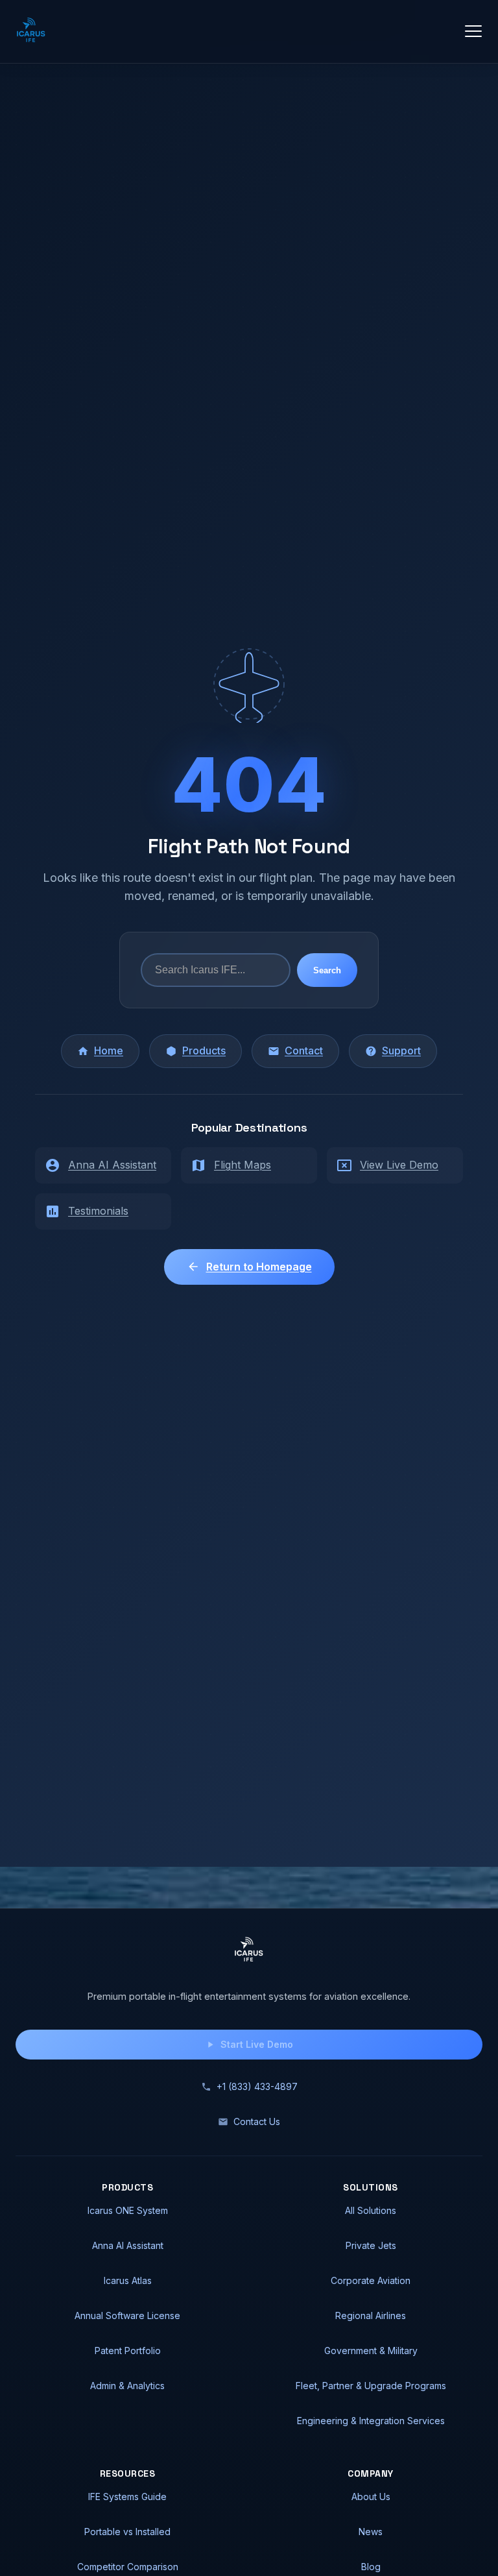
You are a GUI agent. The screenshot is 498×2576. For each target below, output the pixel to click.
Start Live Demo (257, 2044)
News (371, 2532)
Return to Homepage (259, 1267)
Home (109, 1051)
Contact (304, 1051)
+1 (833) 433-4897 (257, 2086)
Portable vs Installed (127, 2532)
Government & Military (371, 2351)
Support (401, 1051)
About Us (371, 2497)
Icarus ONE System (128, 2210)
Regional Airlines (371, 2315)
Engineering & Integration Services (371, 2421)
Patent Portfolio (128, 2351)
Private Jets (371, 2245)
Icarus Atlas (128, 2280)
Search (327, 970)
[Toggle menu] (473, 31)
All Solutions (371, 2210)
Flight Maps (243, 1165)
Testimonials (98, 1211)
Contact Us (257, 2121)
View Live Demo (399, 1165)
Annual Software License (127, 2315)
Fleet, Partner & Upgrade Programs (371, 2386)
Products (204, 1051)
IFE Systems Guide (127, 2497)
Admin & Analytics (127, 2386)
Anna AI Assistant (112, 1165)
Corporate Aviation (371, 2280)
